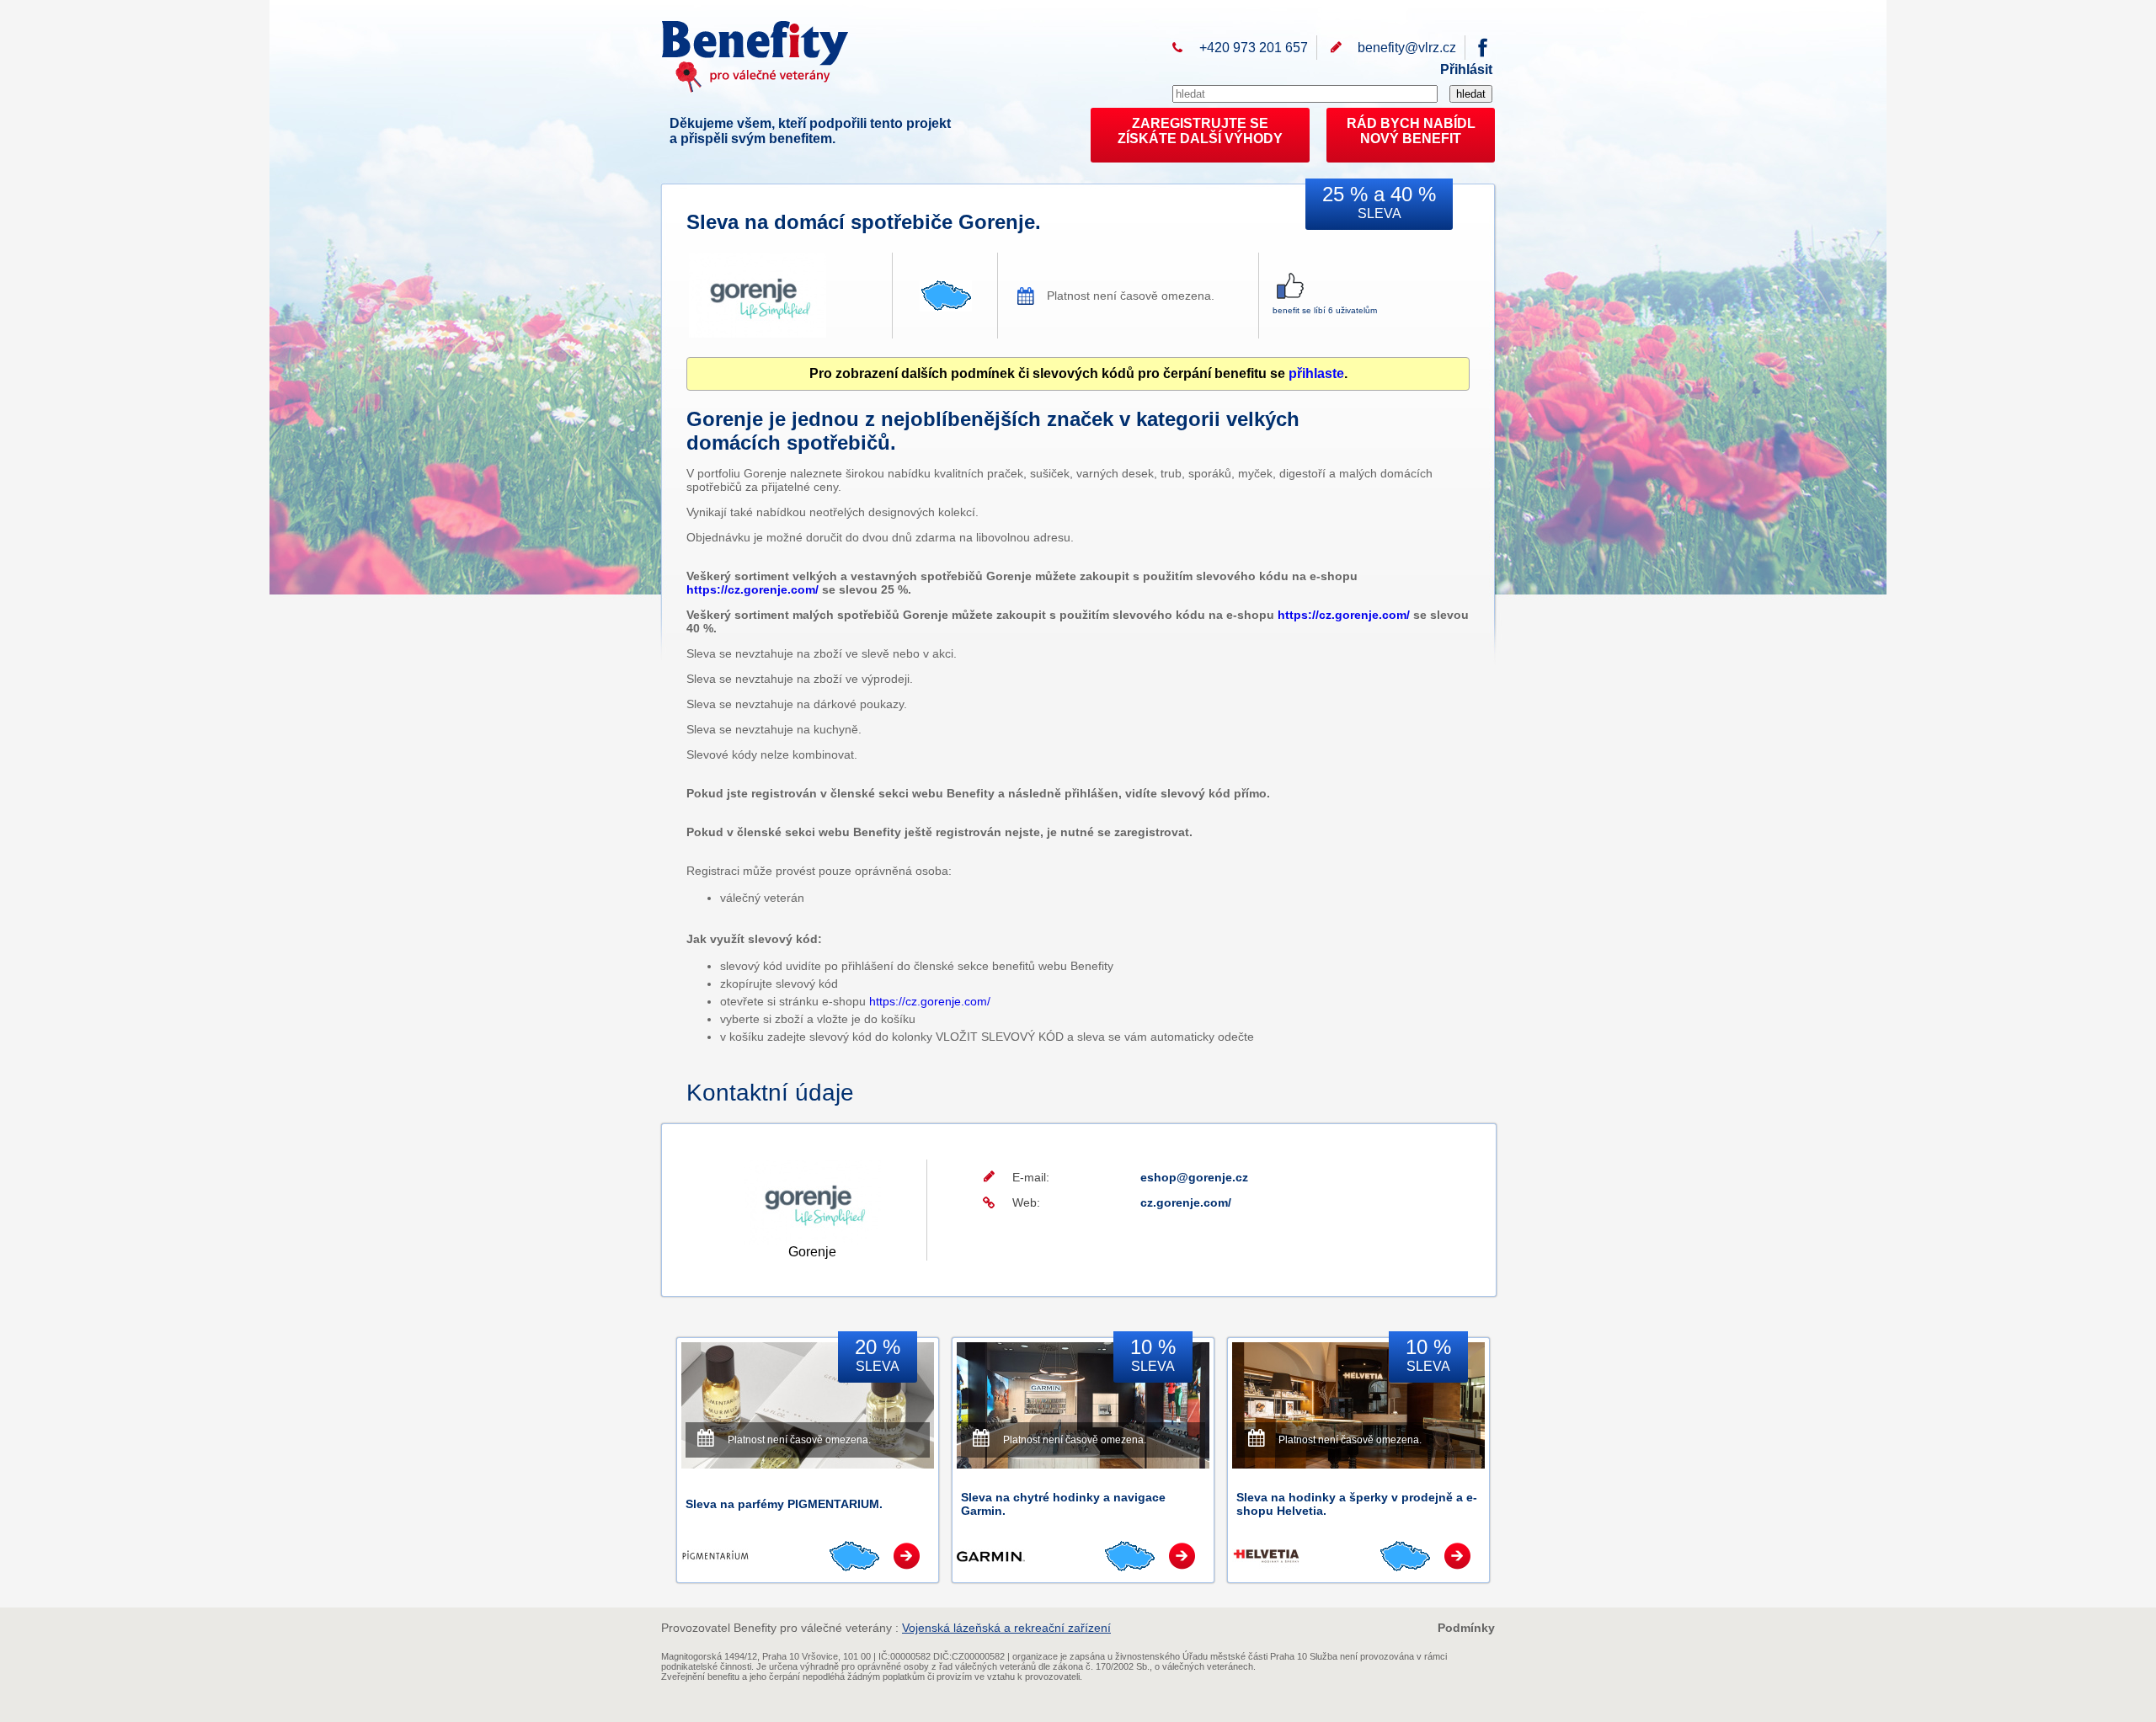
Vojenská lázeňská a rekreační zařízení (1006, 1628)
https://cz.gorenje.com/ (752, 589)
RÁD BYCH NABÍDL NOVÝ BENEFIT (1411, 131)
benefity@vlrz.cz (1407, 48)
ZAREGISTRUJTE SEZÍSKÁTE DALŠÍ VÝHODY (1200, 131)
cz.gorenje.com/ (1186, 1202)
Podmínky (1466, 1628)
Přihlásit (1466, 69)
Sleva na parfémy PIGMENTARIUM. (784, 1504)
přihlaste (1316, 373)
